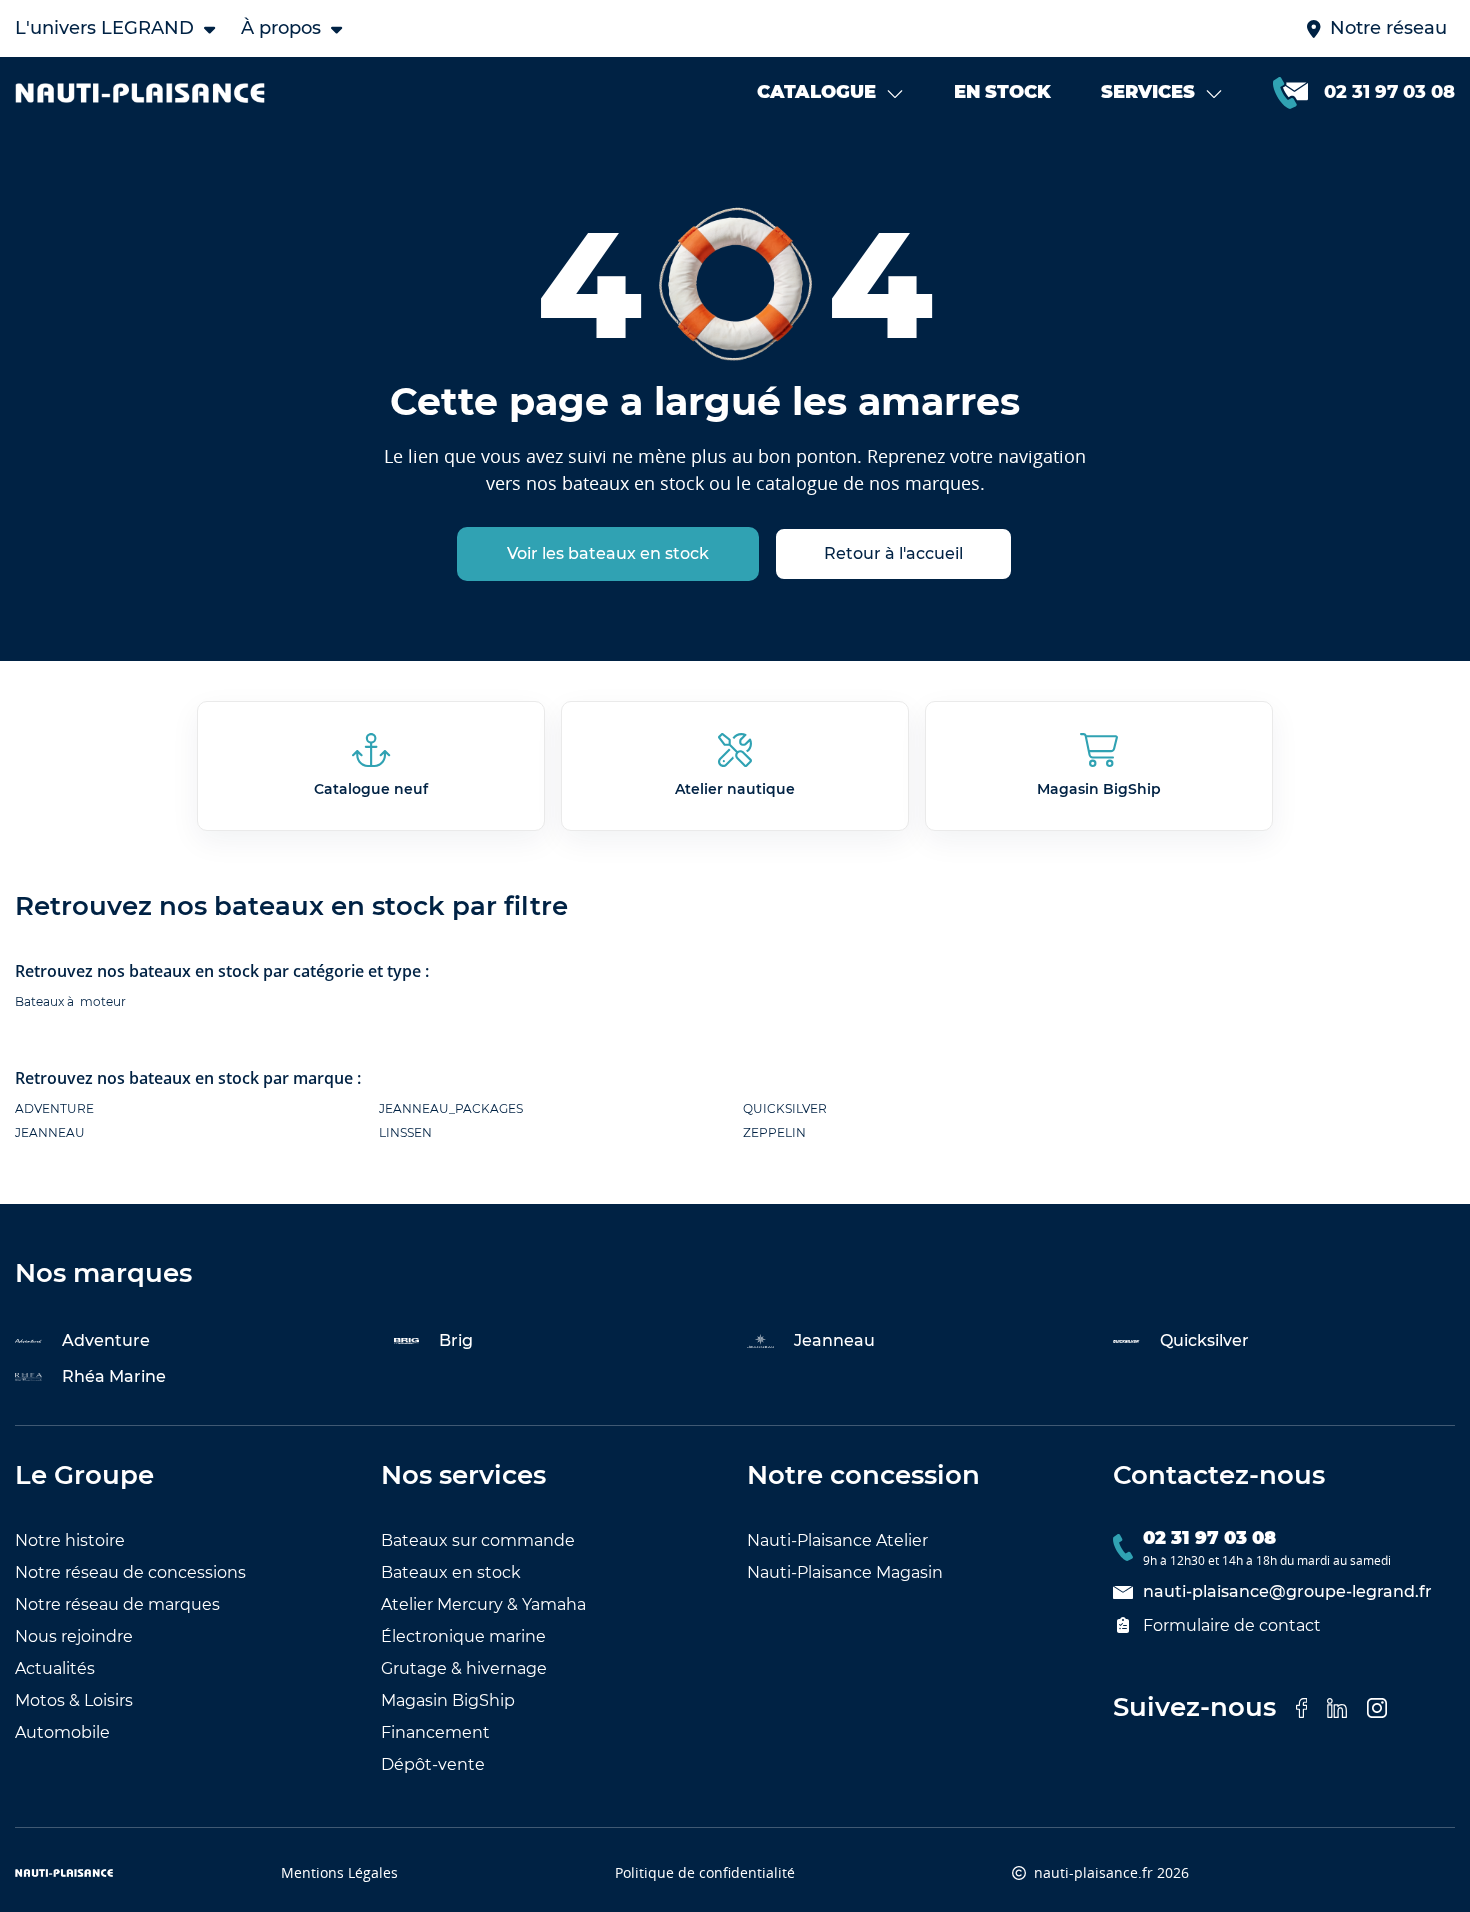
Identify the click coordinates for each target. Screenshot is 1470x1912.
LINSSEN (405, 1132)
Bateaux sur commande (478, 1540)
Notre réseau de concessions (130, 1572)
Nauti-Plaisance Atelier (837, 1540)
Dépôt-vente (433, 1764)
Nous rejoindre (74, 1636)
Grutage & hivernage (464, 1668)
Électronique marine (463, 1636)
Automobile (62, 1732)
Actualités (55, 1668)
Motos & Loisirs (74, 1700)
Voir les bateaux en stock (608, 553)
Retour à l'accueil (893, 553)
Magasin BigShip (448, 1700)
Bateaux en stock (451, 1572)
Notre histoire (70, 1540)
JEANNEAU (50, 1132)
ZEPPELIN (774, 1132)
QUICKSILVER (785, 1108)
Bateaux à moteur (70, 1001)
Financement (435, 1732)
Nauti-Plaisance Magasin (845, 1572)
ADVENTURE (54, 1108)
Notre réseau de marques (117, 1604)
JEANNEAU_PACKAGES (451, 1108)
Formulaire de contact (1232, 1625)
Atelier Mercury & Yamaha (483, 1604)
